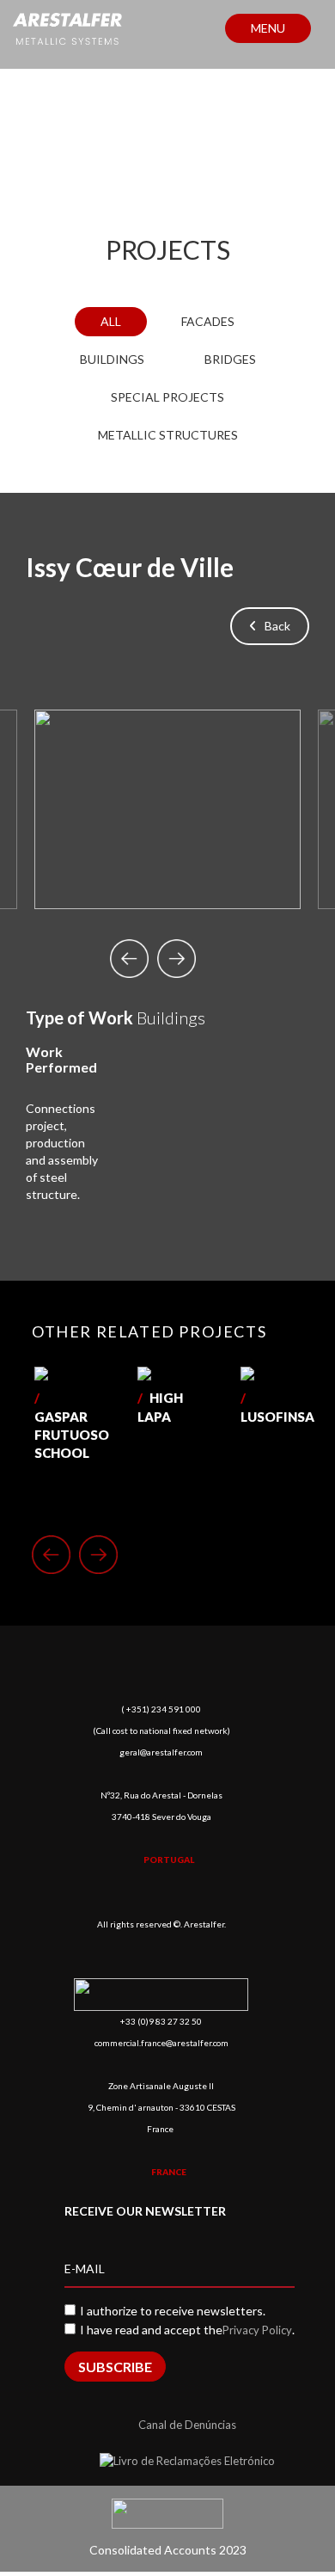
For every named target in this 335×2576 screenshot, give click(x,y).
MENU (268, 28)
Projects (168, 249)
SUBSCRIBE (115, 2367)
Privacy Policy (257, 2330)
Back (274, 626)
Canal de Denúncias (187, 2425)
